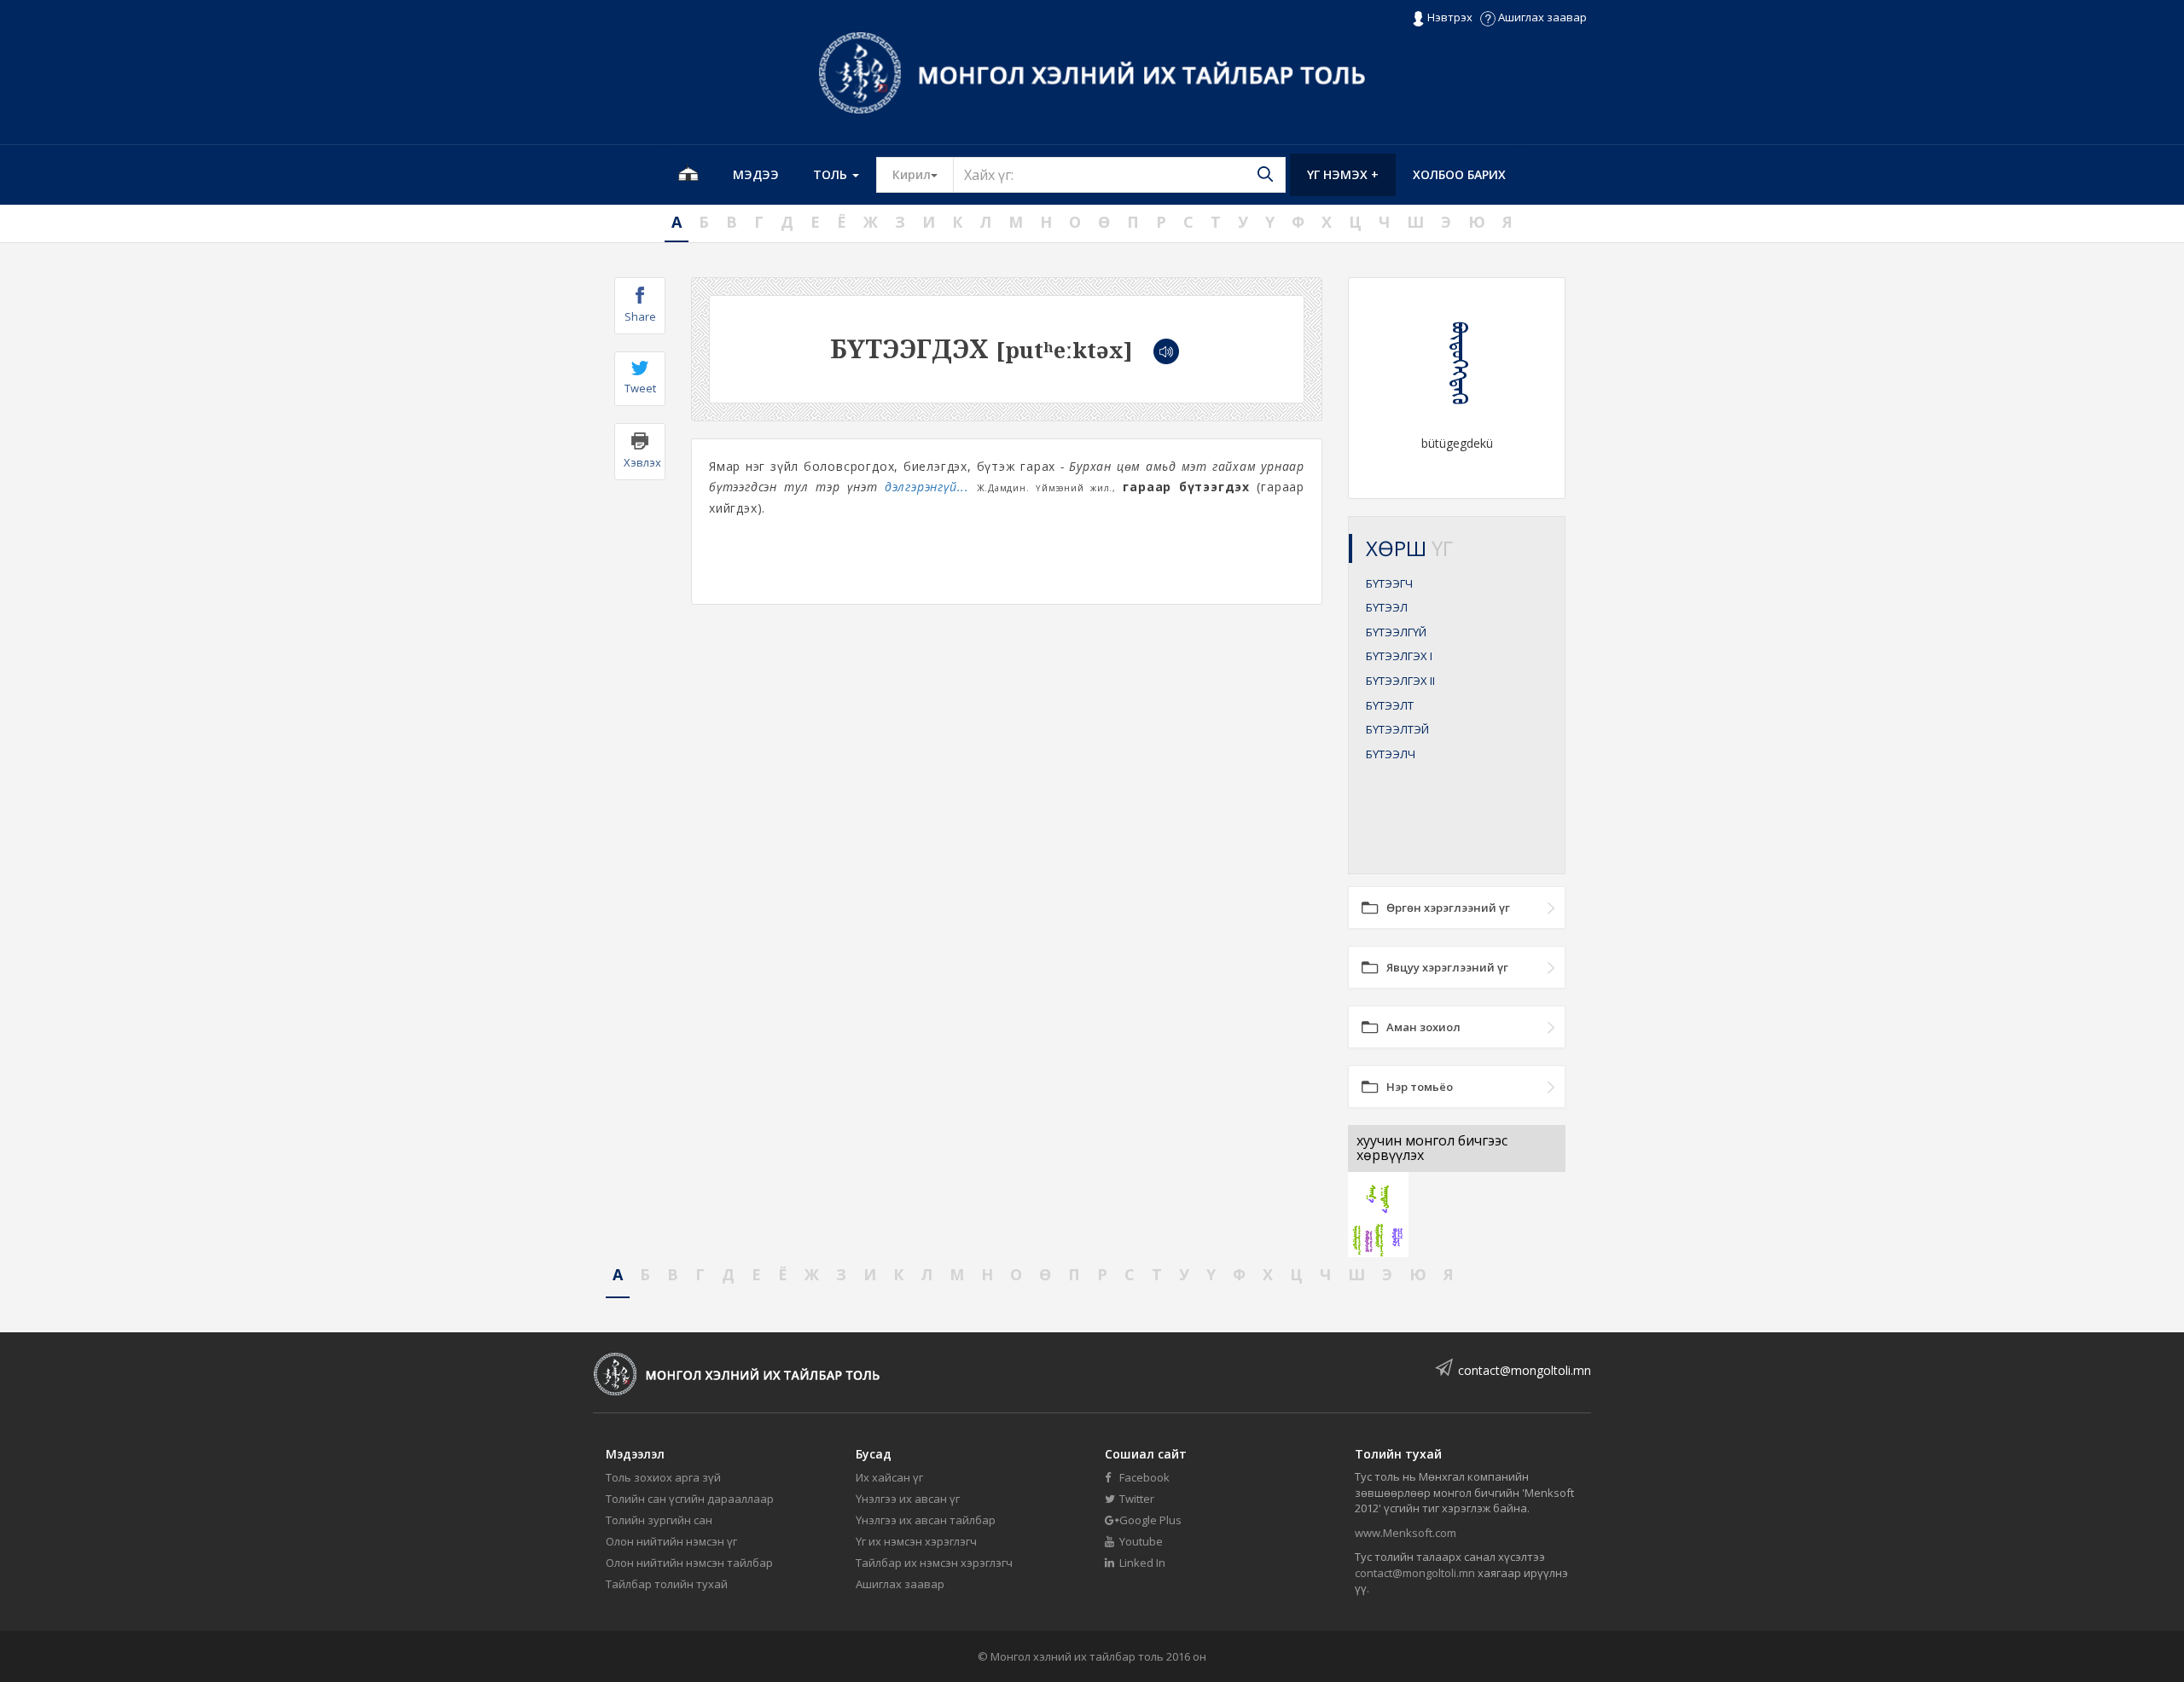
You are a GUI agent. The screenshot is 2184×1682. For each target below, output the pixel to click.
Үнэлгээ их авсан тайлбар (926, 1520)
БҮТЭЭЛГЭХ (1399, 656)
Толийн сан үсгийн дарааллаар (690, 1499)
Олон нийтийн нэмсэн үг (671, 1541)
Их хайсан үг (889, 1477)
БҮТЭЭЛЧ (1391, 754)
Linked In (1141, 1563)
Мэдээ (756, 174)
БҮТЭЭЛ (1387, 607)
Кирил (923, 174)
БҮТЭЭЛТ (1390, 705)
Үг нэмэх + (1343, 174)
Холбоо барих (1459, 174)
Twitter (1136, 1499)
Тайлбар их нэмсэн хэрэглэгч (934, 1563)
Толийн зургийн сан (659, 1520)
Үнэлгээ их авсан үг (908, 1499)
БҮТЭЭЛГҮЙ (1396, 632)
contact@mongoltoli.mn (1525, 1370)
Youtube (1140, 1541)
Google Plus (1149, 1520)
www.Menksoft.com (1406, 1533)
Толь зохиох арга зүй (663, 1477)
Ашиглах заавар (1541, 17)
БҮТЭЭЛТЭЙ (1397, 729)
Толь (832, 174)
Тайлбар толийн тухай (667, 1584)
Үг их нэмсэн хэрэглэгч (916, 1541)
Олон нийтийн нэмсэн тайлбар (689, 1563)
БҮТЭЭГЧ (1389, 583)
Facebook (1143, 1477)
